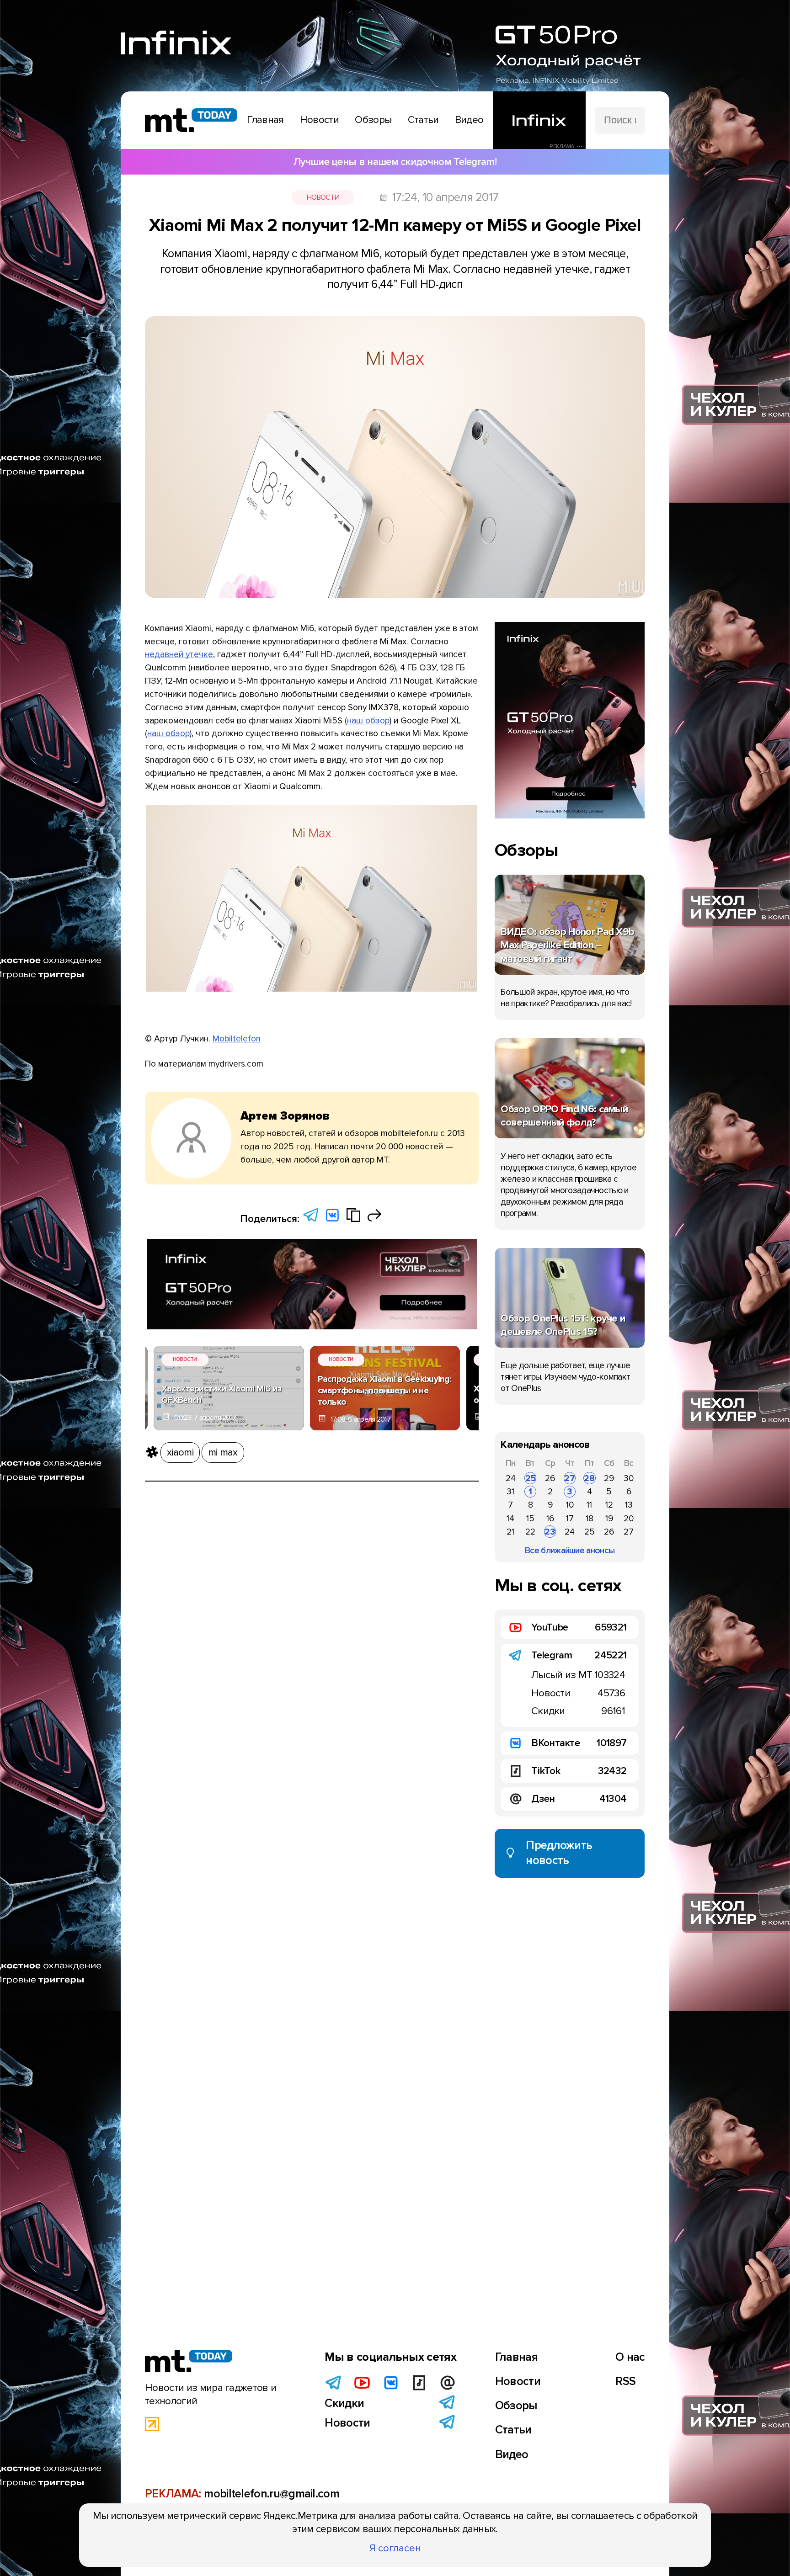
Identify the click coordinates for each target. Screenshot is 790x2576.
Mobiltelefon (237, 1039)
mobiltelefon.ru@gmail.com (272, 2494)
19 (609, 1519)
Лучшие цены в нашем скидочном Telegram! (395, 162)
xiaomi (180, 1452)
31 (510, 1492)
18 (590, 1519)
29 (609, 1478)
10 (570, 1505)
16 (550, 1519)
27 (570, 1478)
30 (629, 1478)
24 (511, 1478)
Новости (323, 197)
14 (510, 1519)
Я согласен (395, 2548)
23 (550, 1532)
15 (530, 1519)
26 (550, 1478)
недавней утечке (179, 654)
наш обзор (368, 721)
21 (510, 1532)
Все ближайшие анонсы (570, 1551)
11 (589, 1505)
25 (531, 1478)
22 (530, 1532)
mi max (223, 1452)
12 (609, 1505)
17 (570, 1519)
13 (629, 1505)
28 (589, 1478)
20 (629, 1519)
